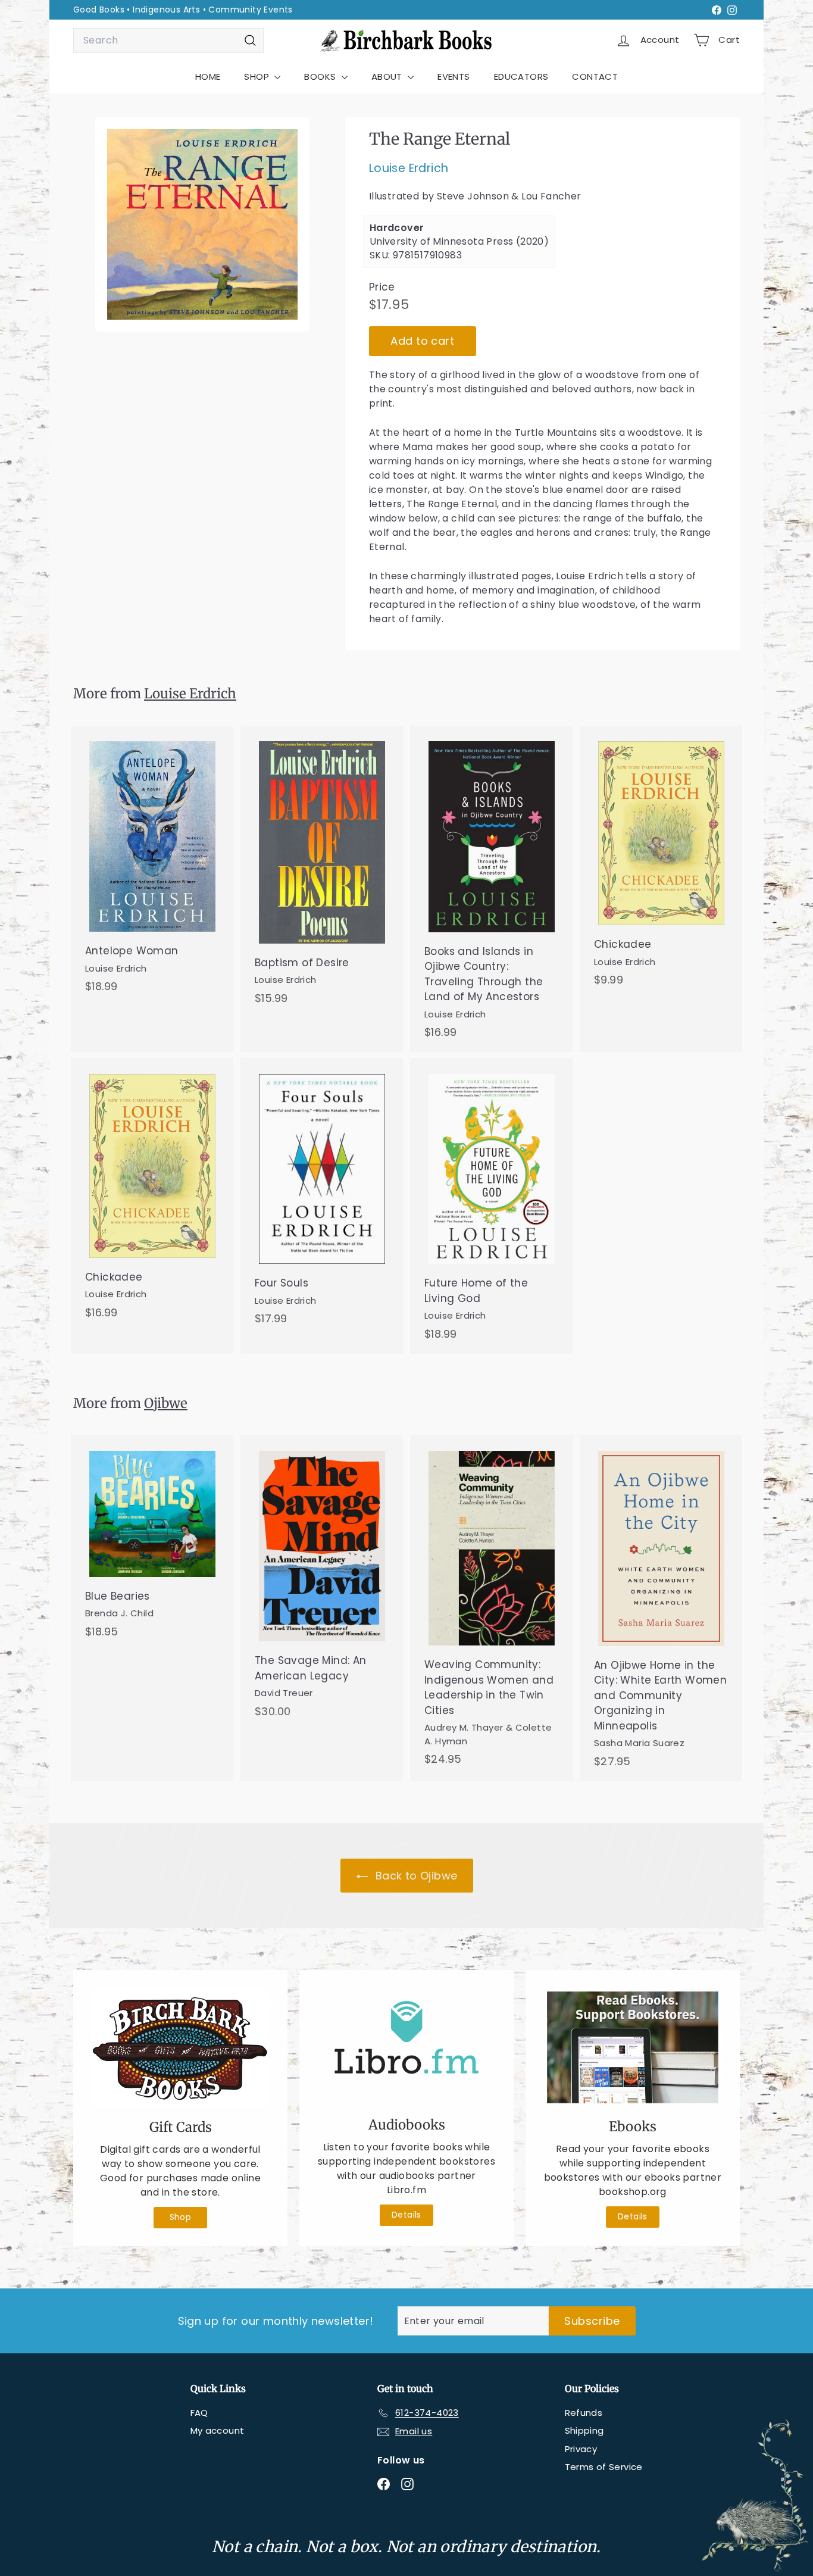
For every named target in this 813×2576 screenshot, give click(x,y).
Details (406, 2215)
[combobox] (168, 40)
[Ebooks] (633, 2047)
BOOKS (321, 77)
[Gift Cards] (180, 2048)
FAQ (199, 2413)
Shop (181, 2217)
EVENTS (454, 77)
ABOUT (388, 77)
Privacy (581, 2449)
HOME (208, 77)
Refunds (584, 2413)
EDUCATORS (521, 77)
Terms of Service (604, 2467)
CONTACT (595, 77)
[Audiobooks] (406, 2046)
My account (218, 2430)
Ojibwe (166, 1403)
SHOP (258, 77)
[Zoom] (202, 224)
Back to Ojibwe (415, 1876)
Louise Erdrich (409, 169)
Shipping (584, 2430)
